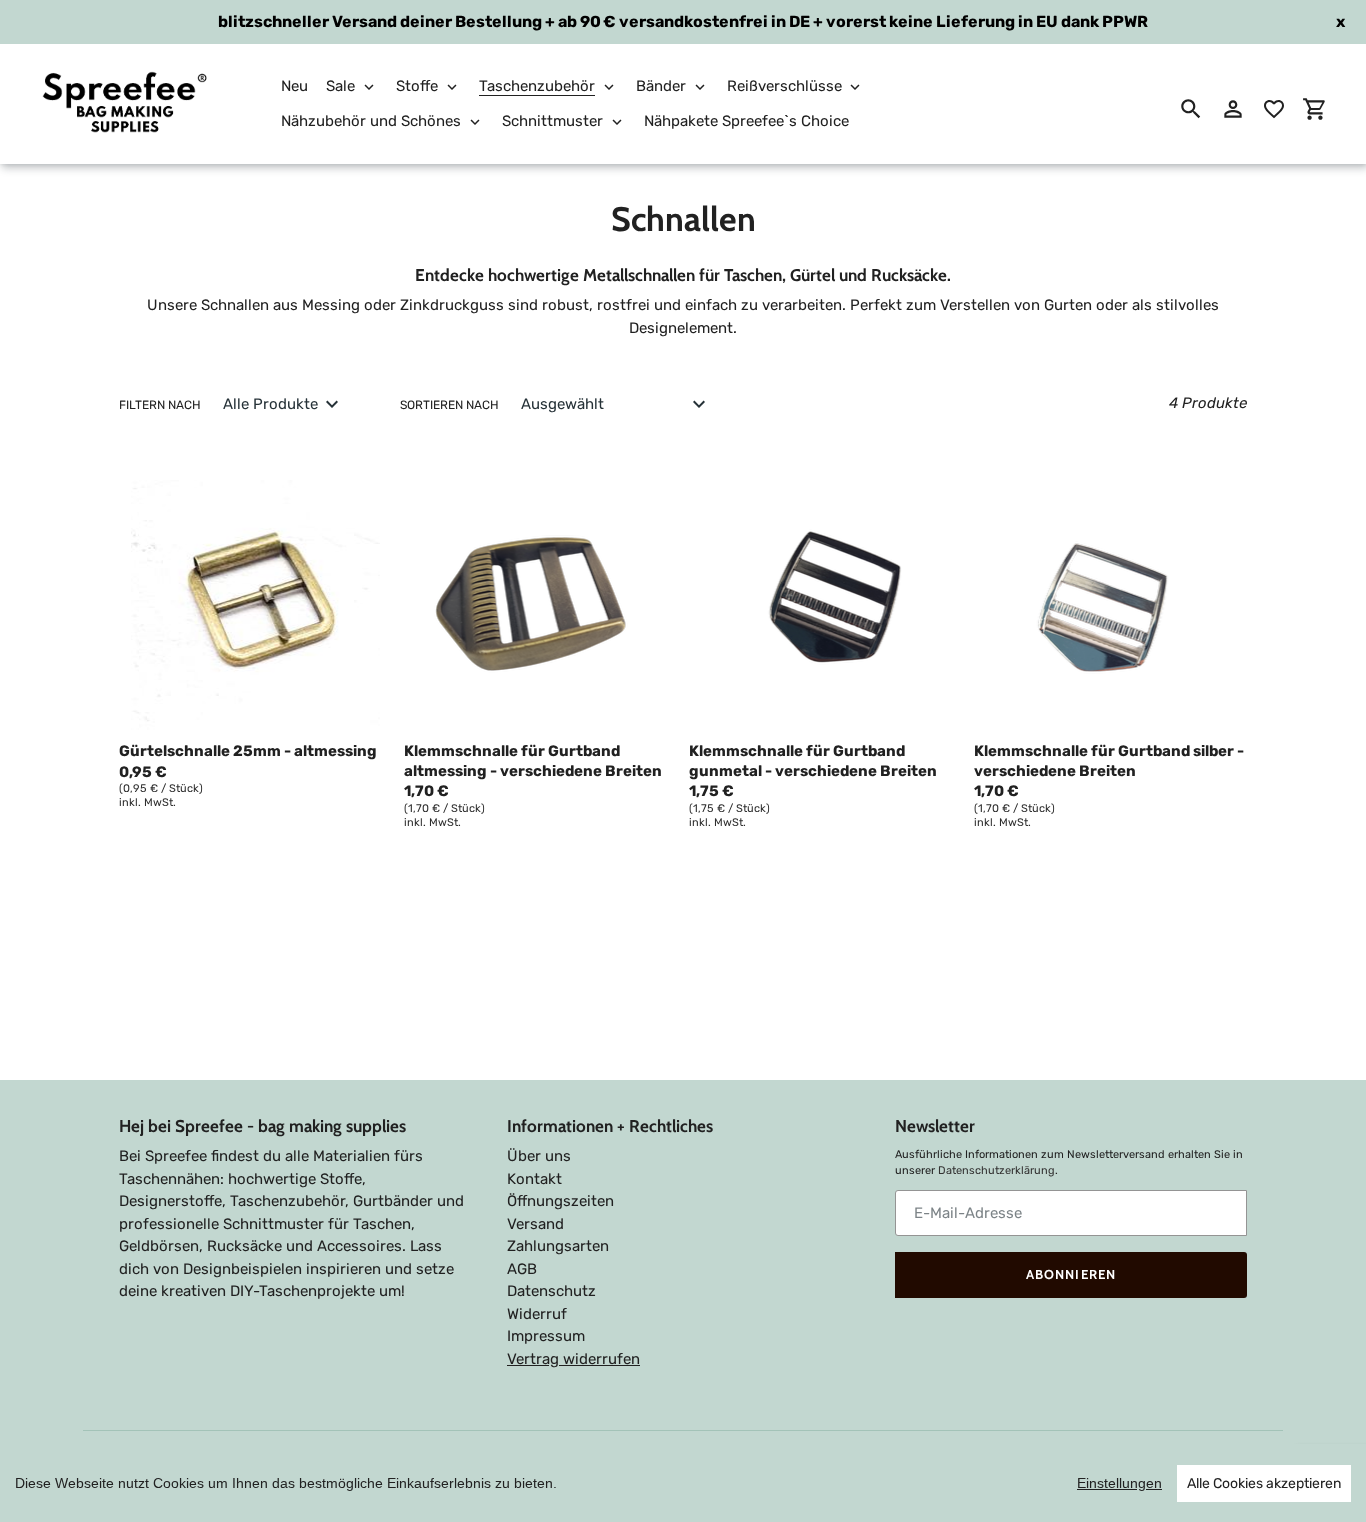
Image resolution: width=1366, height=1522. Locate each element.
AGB (522, 1269)
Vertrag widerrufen (573, 1359)
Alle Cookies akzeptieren (1264, 1483)
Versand (535, 1224)
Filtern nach (160, 405)
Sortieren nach (449, 405)
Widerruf (537, 1314)
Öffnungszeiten (560, 1201)
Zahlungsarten (558, 1246)
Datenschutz (551, 1291)
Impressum (546, 1336)
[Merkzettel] (1274, 109)
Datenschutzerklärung (996, 1170)
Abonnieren (1070, 1274)
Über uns (539, 1156)
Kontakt (534, 1179)
